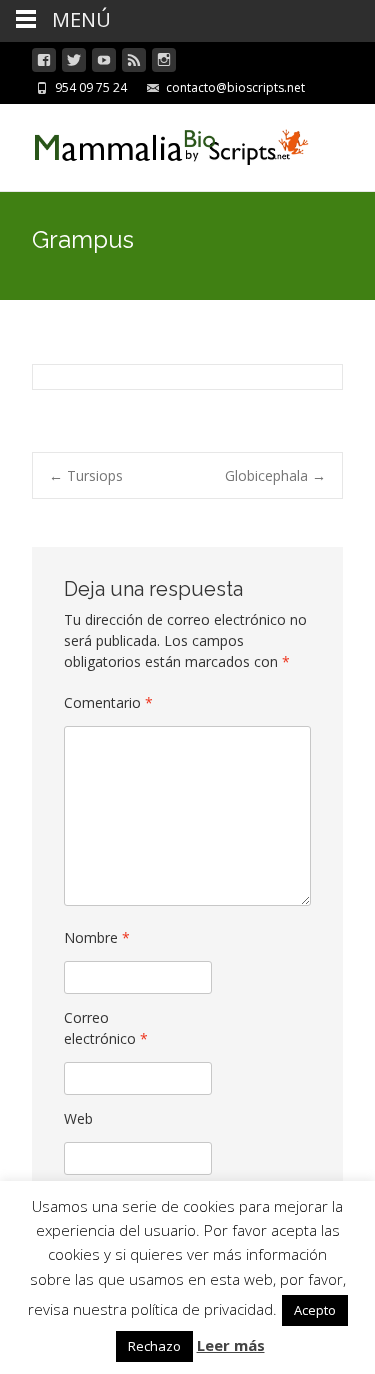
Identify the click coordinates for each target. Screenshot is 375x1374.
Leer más (231, 1345)
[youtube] (104, 63)
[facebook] (44, 63)
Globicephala (275, 475)
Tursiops (86, 475)
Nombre (97, 937)
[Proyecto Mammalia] (156, 144)
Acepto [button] (315, 1310)
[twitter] (74, 63)
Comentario (108, 702)
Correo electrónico (106, 1028)
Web (78, 1118)
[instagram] (164, 63)
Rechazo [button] (154, 1346)
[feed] (134, 63)
